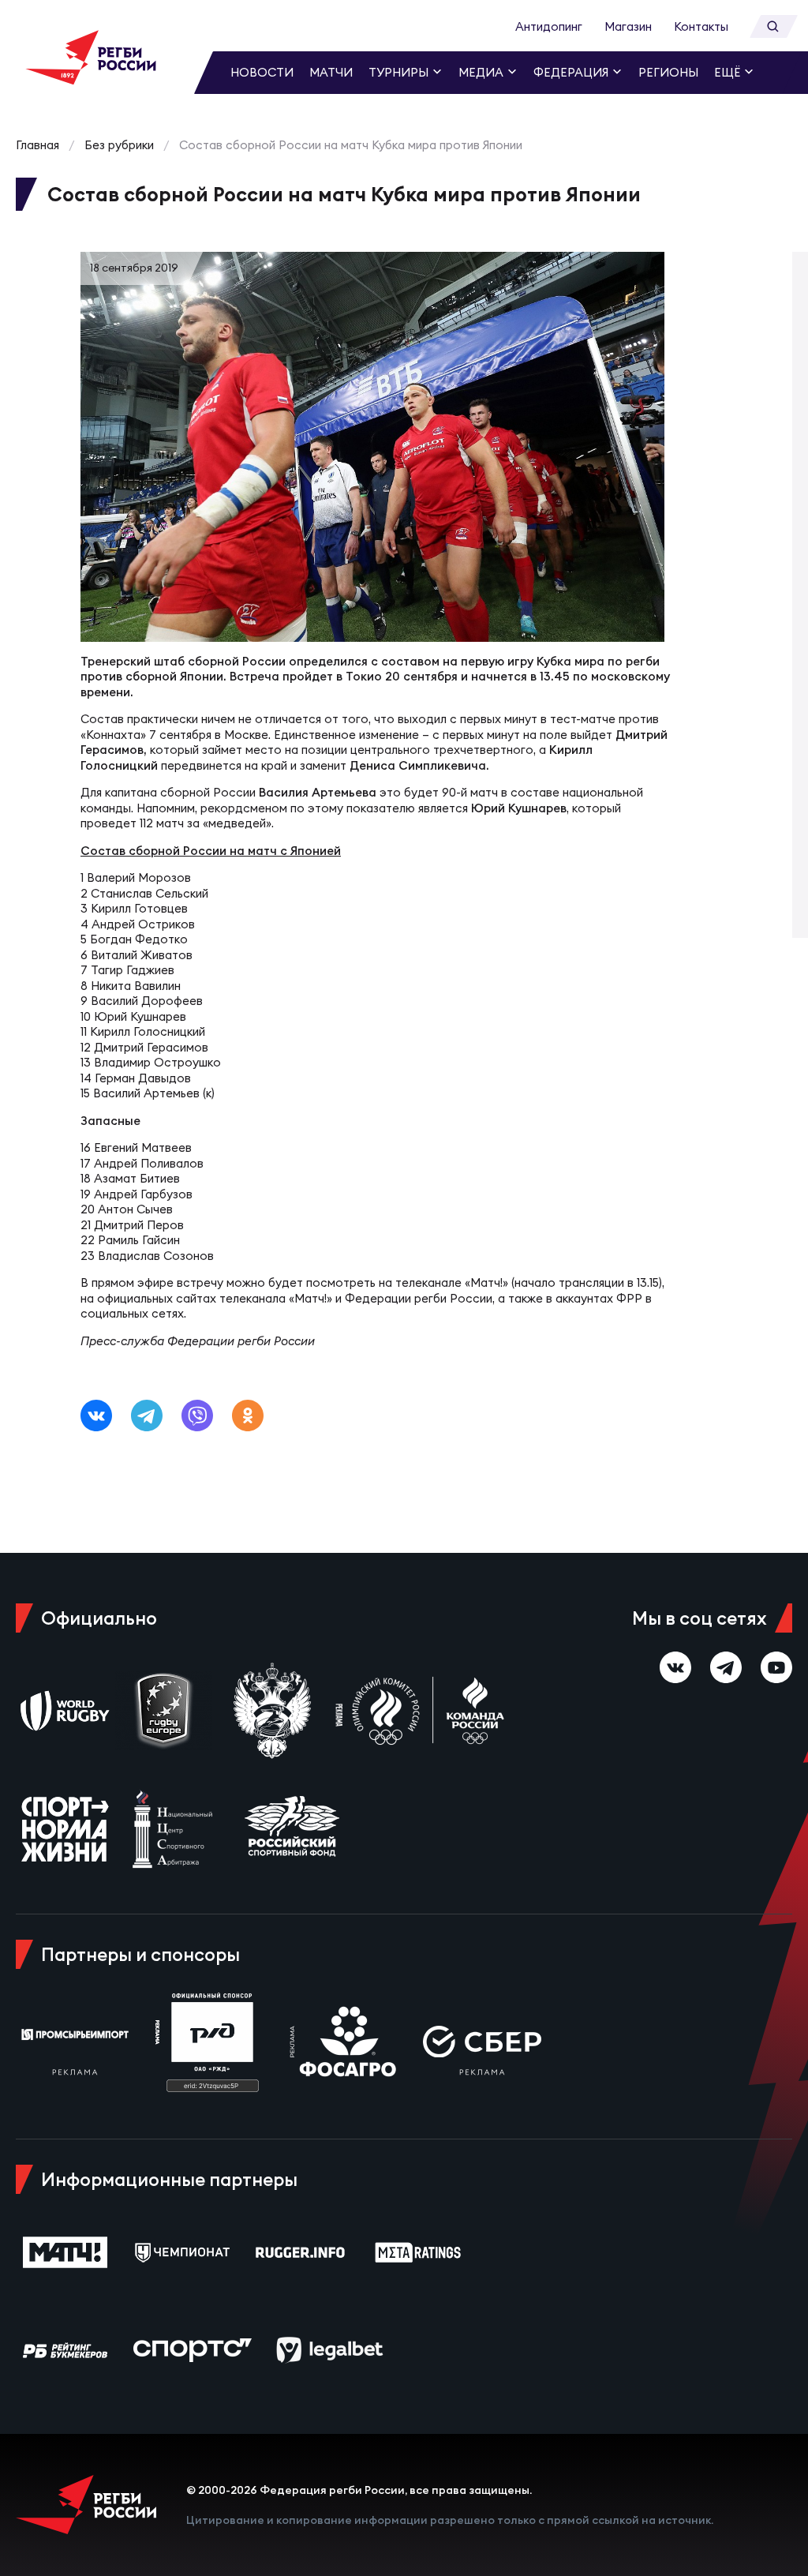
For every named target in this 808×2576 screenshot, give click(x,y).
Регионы (668, 72)
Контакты (701, 26)
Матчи (331, 72)
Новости (262, 72)
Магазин (628, 26)
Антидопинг (549, 26)
